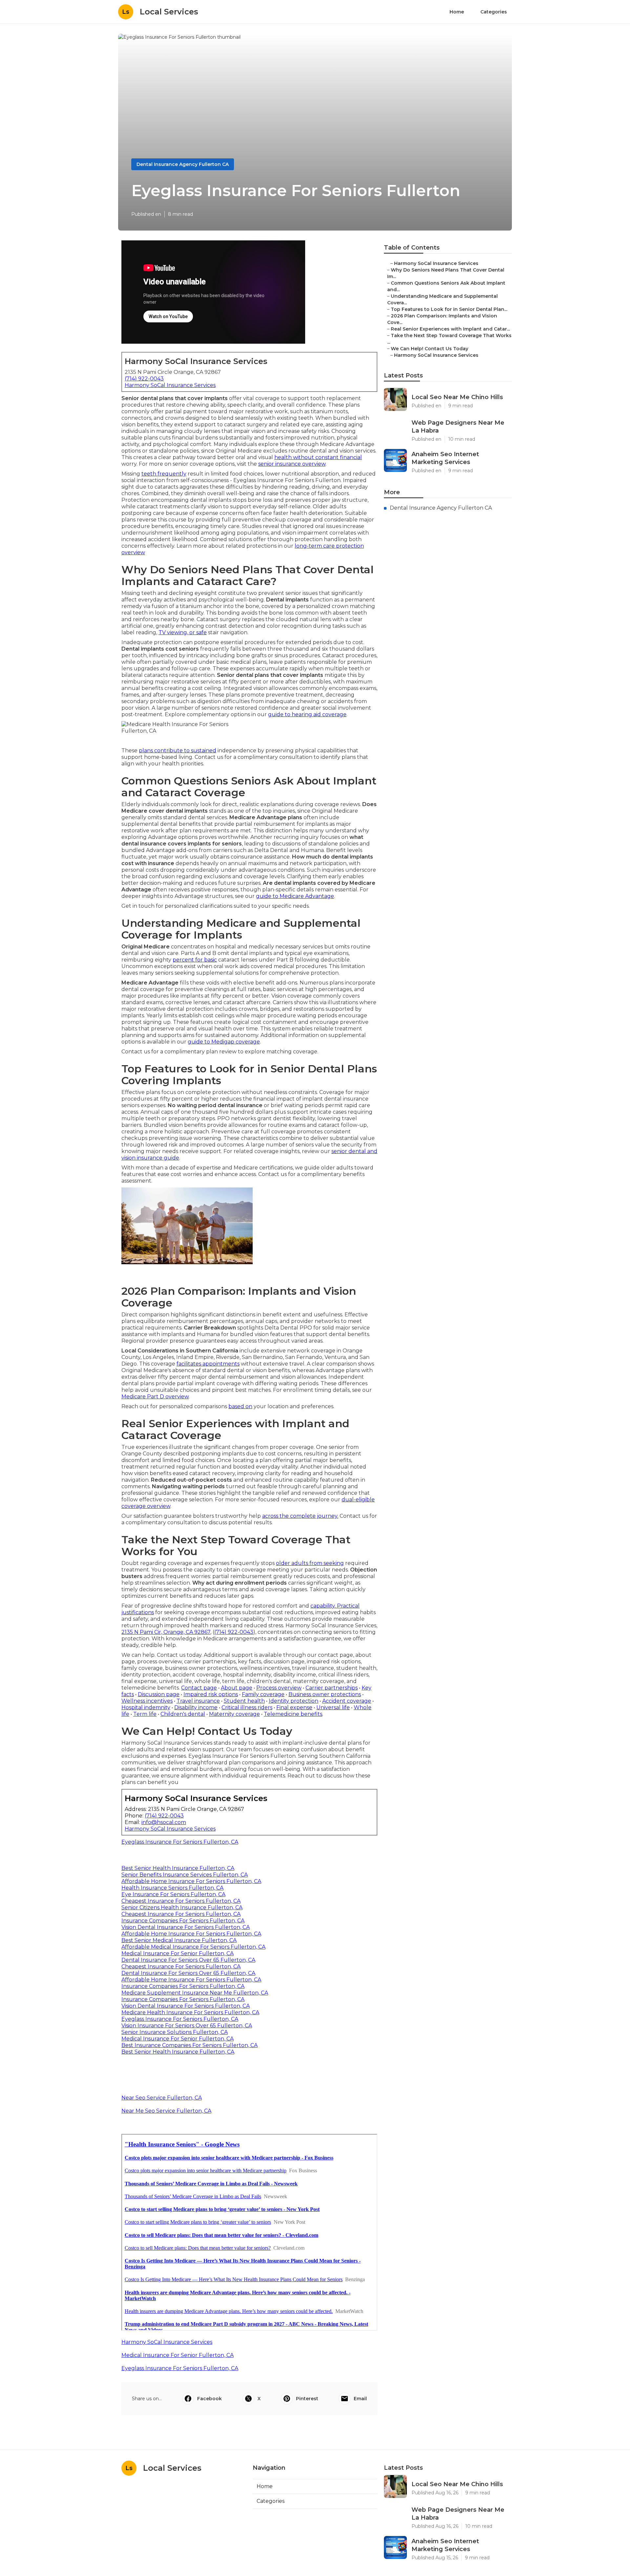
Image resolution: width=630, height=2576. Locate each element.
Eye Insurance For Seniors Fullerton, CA (173, 1894)
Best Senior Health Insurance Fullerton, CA (178, 1868)
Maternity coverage (234, 1714)
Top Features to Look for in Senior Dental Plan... (449, 309)
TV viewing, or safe (183, 632)
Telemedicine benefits (293, 1714)
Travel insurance (198, 1701)
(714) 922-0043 (144, 379)
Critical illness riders (247, 1707)
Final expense (294, 1707)
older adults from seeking (310, 1563)
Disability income (196, 1707)
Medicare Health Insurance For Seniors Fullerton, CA (190, 2012)
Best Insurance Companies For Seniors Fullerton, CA (189, 2045)
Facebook (210, 2399)
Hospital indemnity (146, 1707)
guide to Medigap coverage (224, 1042)
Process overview (279, 1688)
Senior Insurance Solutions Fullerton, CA (175, 2032)
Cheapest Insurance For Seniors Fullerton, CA (181, 1901)
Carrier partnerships (332, 1688)
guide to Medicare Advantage (295, 896)
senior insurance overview (292, 464)
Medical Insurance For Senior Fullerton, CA (178, 1953)
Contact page (199, 1688)
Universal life (333, 1707)
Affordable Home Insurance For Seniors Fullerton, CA (191, 1881)
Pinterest (307, 2399)
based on (240, 1406)
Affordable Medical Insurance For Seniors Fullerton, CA (193, 1947)
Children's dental (183, 1714)
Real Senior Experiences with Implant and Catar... (450, 329)
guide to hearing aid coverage (307, 714)
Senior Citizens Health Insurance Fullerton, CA (182, 1907)
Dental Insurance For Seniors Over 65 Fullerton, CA (188, 1960)
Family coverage (263, 1694)
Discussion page (159, 1694)
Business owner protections (325, 1694)
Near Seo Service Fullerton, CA (162, 2098)
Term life (145, 1714)
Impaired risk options (211, 1694)
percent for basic (195, 960)
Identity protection (294, 1701)
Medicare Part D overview (155, 1397)
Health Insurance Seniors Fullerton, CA (172, 1888)
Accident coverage (347, 1701)
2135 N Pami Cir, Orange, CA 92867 (166, 1632)
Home (457, 12)
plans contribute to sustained (178, 750)
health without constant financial (318, 457)
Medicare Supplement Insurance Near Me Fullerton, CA (195, 1993)
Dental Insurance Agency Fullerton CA (183, 164)
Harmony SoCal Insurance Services (170, 385)
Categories (494, 12)
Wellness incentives (147, 1701)
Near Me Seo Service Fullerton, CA (166, 2111)
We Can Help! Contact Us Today (430, 349)
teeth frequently (164, 474)
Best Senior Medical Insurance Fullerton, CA (179, 1940)
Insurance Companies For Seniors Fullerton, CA (183, 1921)
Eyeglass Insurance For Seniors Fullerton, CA (180, 1842)
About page (237, 1688)
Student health (244, 1701)
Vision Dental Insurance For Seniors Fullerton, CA (186, 1927)
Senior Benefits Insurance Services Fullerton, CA (185, 1875)
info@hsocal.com (164, 1822)
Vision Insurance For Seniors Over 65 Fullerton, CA (187, 2026)
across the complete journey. (300, 1516)
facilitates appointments (208, 1364)
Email (360, 2399)
